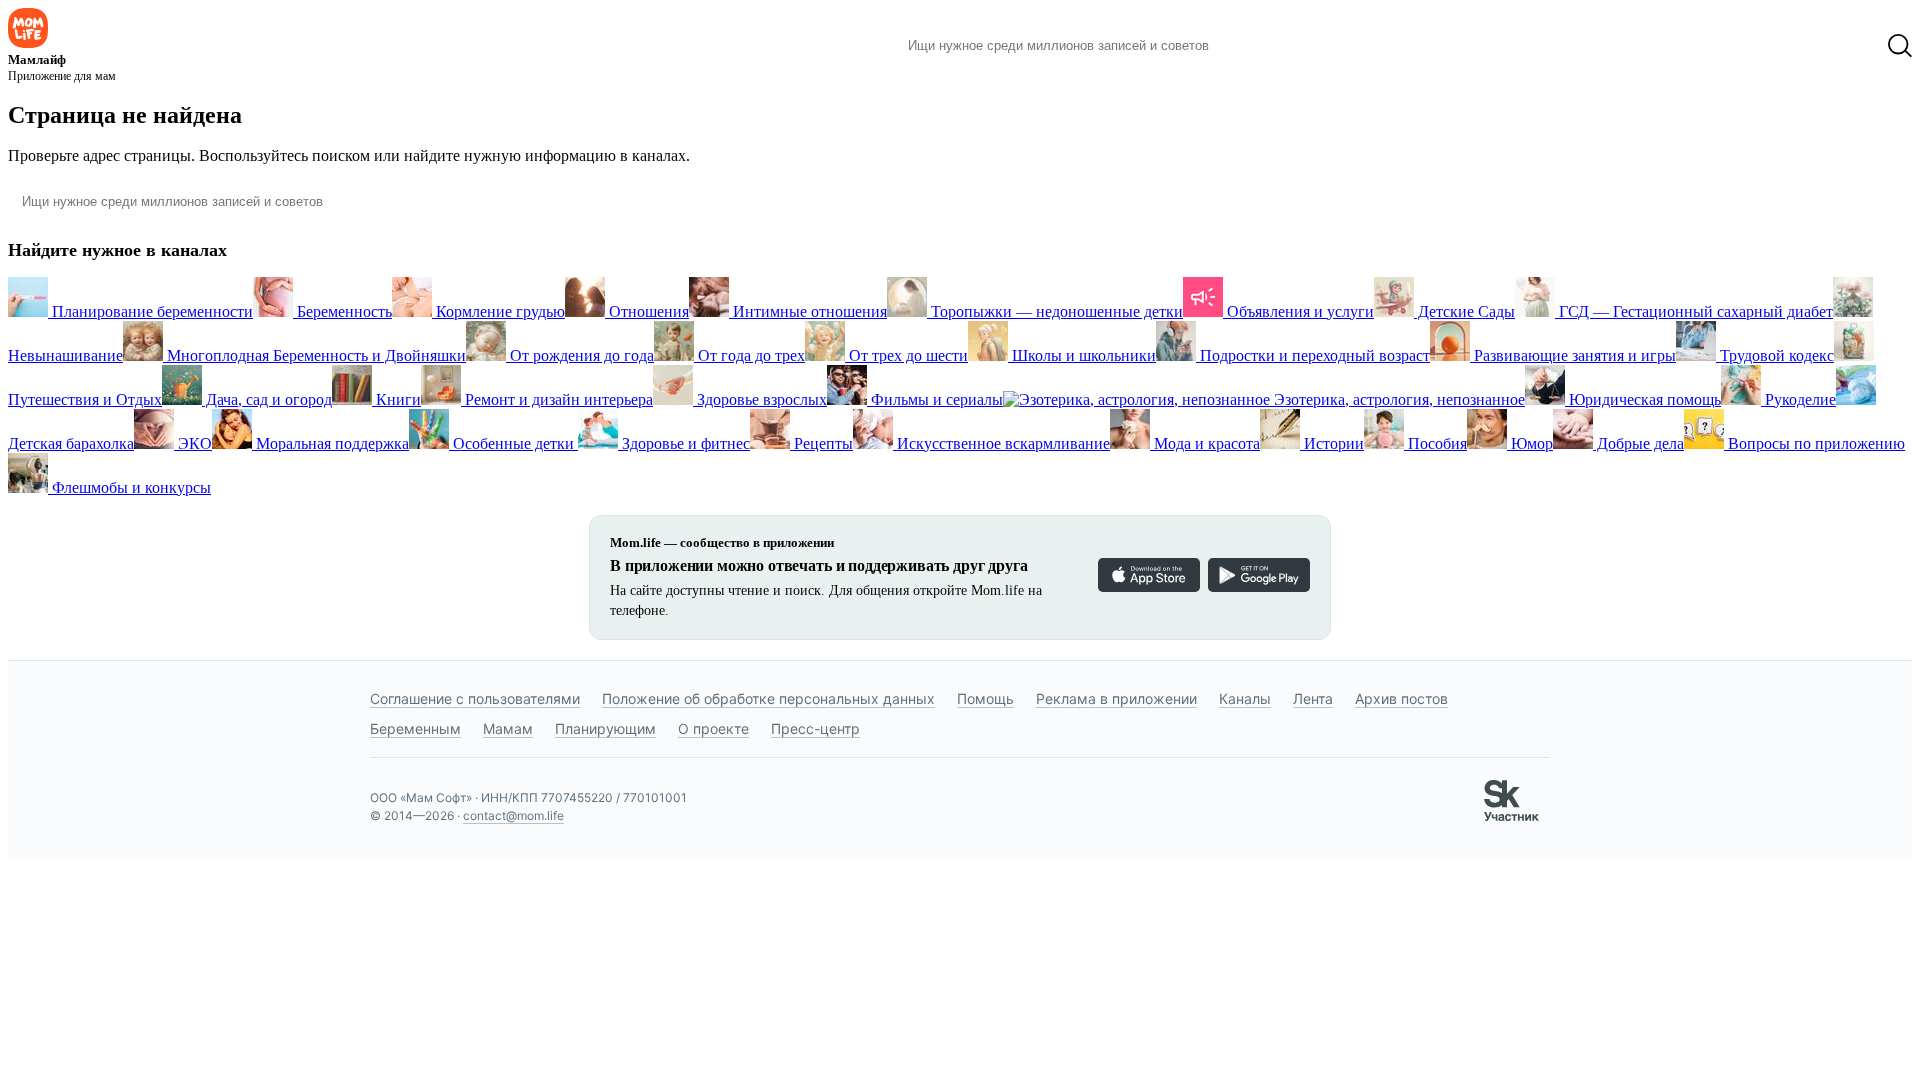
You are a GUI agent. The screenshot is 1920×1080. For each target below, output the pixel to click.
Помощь (985, 698)
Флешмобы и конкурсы (129, 487)
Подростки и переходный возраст (1313, 355)
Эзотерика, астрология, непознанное (1397, 399)
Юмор (1530, 443)
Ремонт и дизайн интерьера (557, 399)
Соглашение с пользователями (475, 698)
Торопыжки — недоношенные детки (1055, 311)
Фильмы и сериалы (935, 399)
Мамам (508, 728)
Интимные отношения (808, 311)
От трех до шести (906, 355)
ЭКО (193, 443)
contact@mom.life (513, 815)
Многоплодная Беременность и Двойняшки (314, 355)
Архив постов (1401, 698)
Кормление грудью (498, 311)
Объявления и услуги (1298, 311)
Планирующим (605, 728)
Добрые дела (1638, 443)
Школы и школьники (1082, 355)
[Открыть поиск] (1900, 46)
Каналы (1245, 698)
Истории (1332, 443)
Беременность (342, 311)
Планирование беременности (150, 311)
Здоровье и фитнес (684, 443)
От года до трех (749, 355)
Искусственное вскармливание (1001, 443)
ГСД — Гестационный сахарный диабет (1694, 311)
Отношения (647, 311)
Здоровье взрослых (760, 399)
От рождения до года (580, 355)
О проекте (713, 728)
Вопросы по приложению (1814, 443)
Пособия (1435, 443)
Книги (396, 399)
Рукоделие (1798, 399)
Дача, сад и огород (267, 399)
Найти (1254, 46)
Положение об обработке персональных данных (768, 698)
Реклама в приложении (1116, 698)
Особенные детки (513, 443)
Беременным (415, 728)
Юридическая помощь (1643, 399)
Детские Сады (1464, 311)
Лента (1313, 698)
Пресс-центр (815, 728)
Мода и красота (1205, 443)
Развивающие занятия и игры (1573, 355)
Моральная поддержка (330, 443)
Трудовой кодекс (1775, 355)
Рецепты (821, 443)
